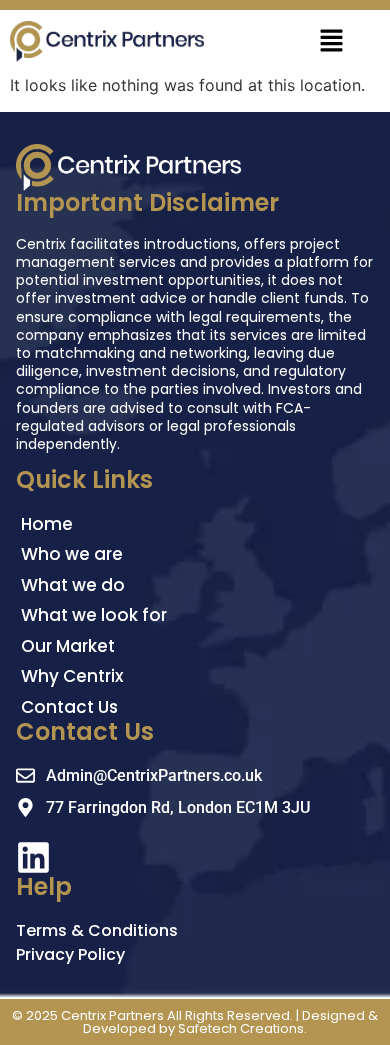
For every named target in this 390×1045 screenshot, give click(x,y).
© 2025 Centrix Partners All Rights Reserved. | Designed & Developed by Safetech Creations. (195, 1022)
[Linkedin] (33, 857)
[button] (331, 41)
